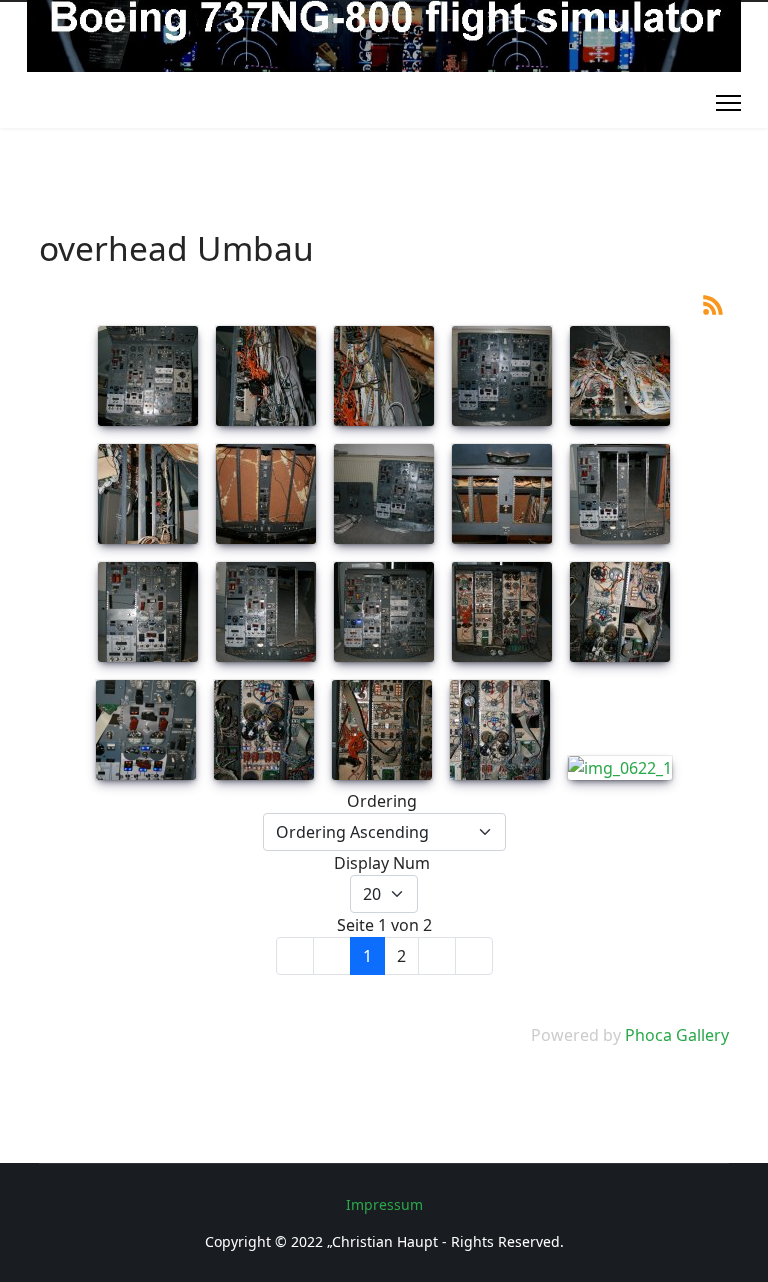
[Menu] (728, 103)
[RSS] (713, 303)
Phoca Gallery (677, 1035)
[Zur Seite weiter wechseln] (437, 956)
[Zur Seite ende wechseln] (474, 956)
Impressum (384, 1204)
